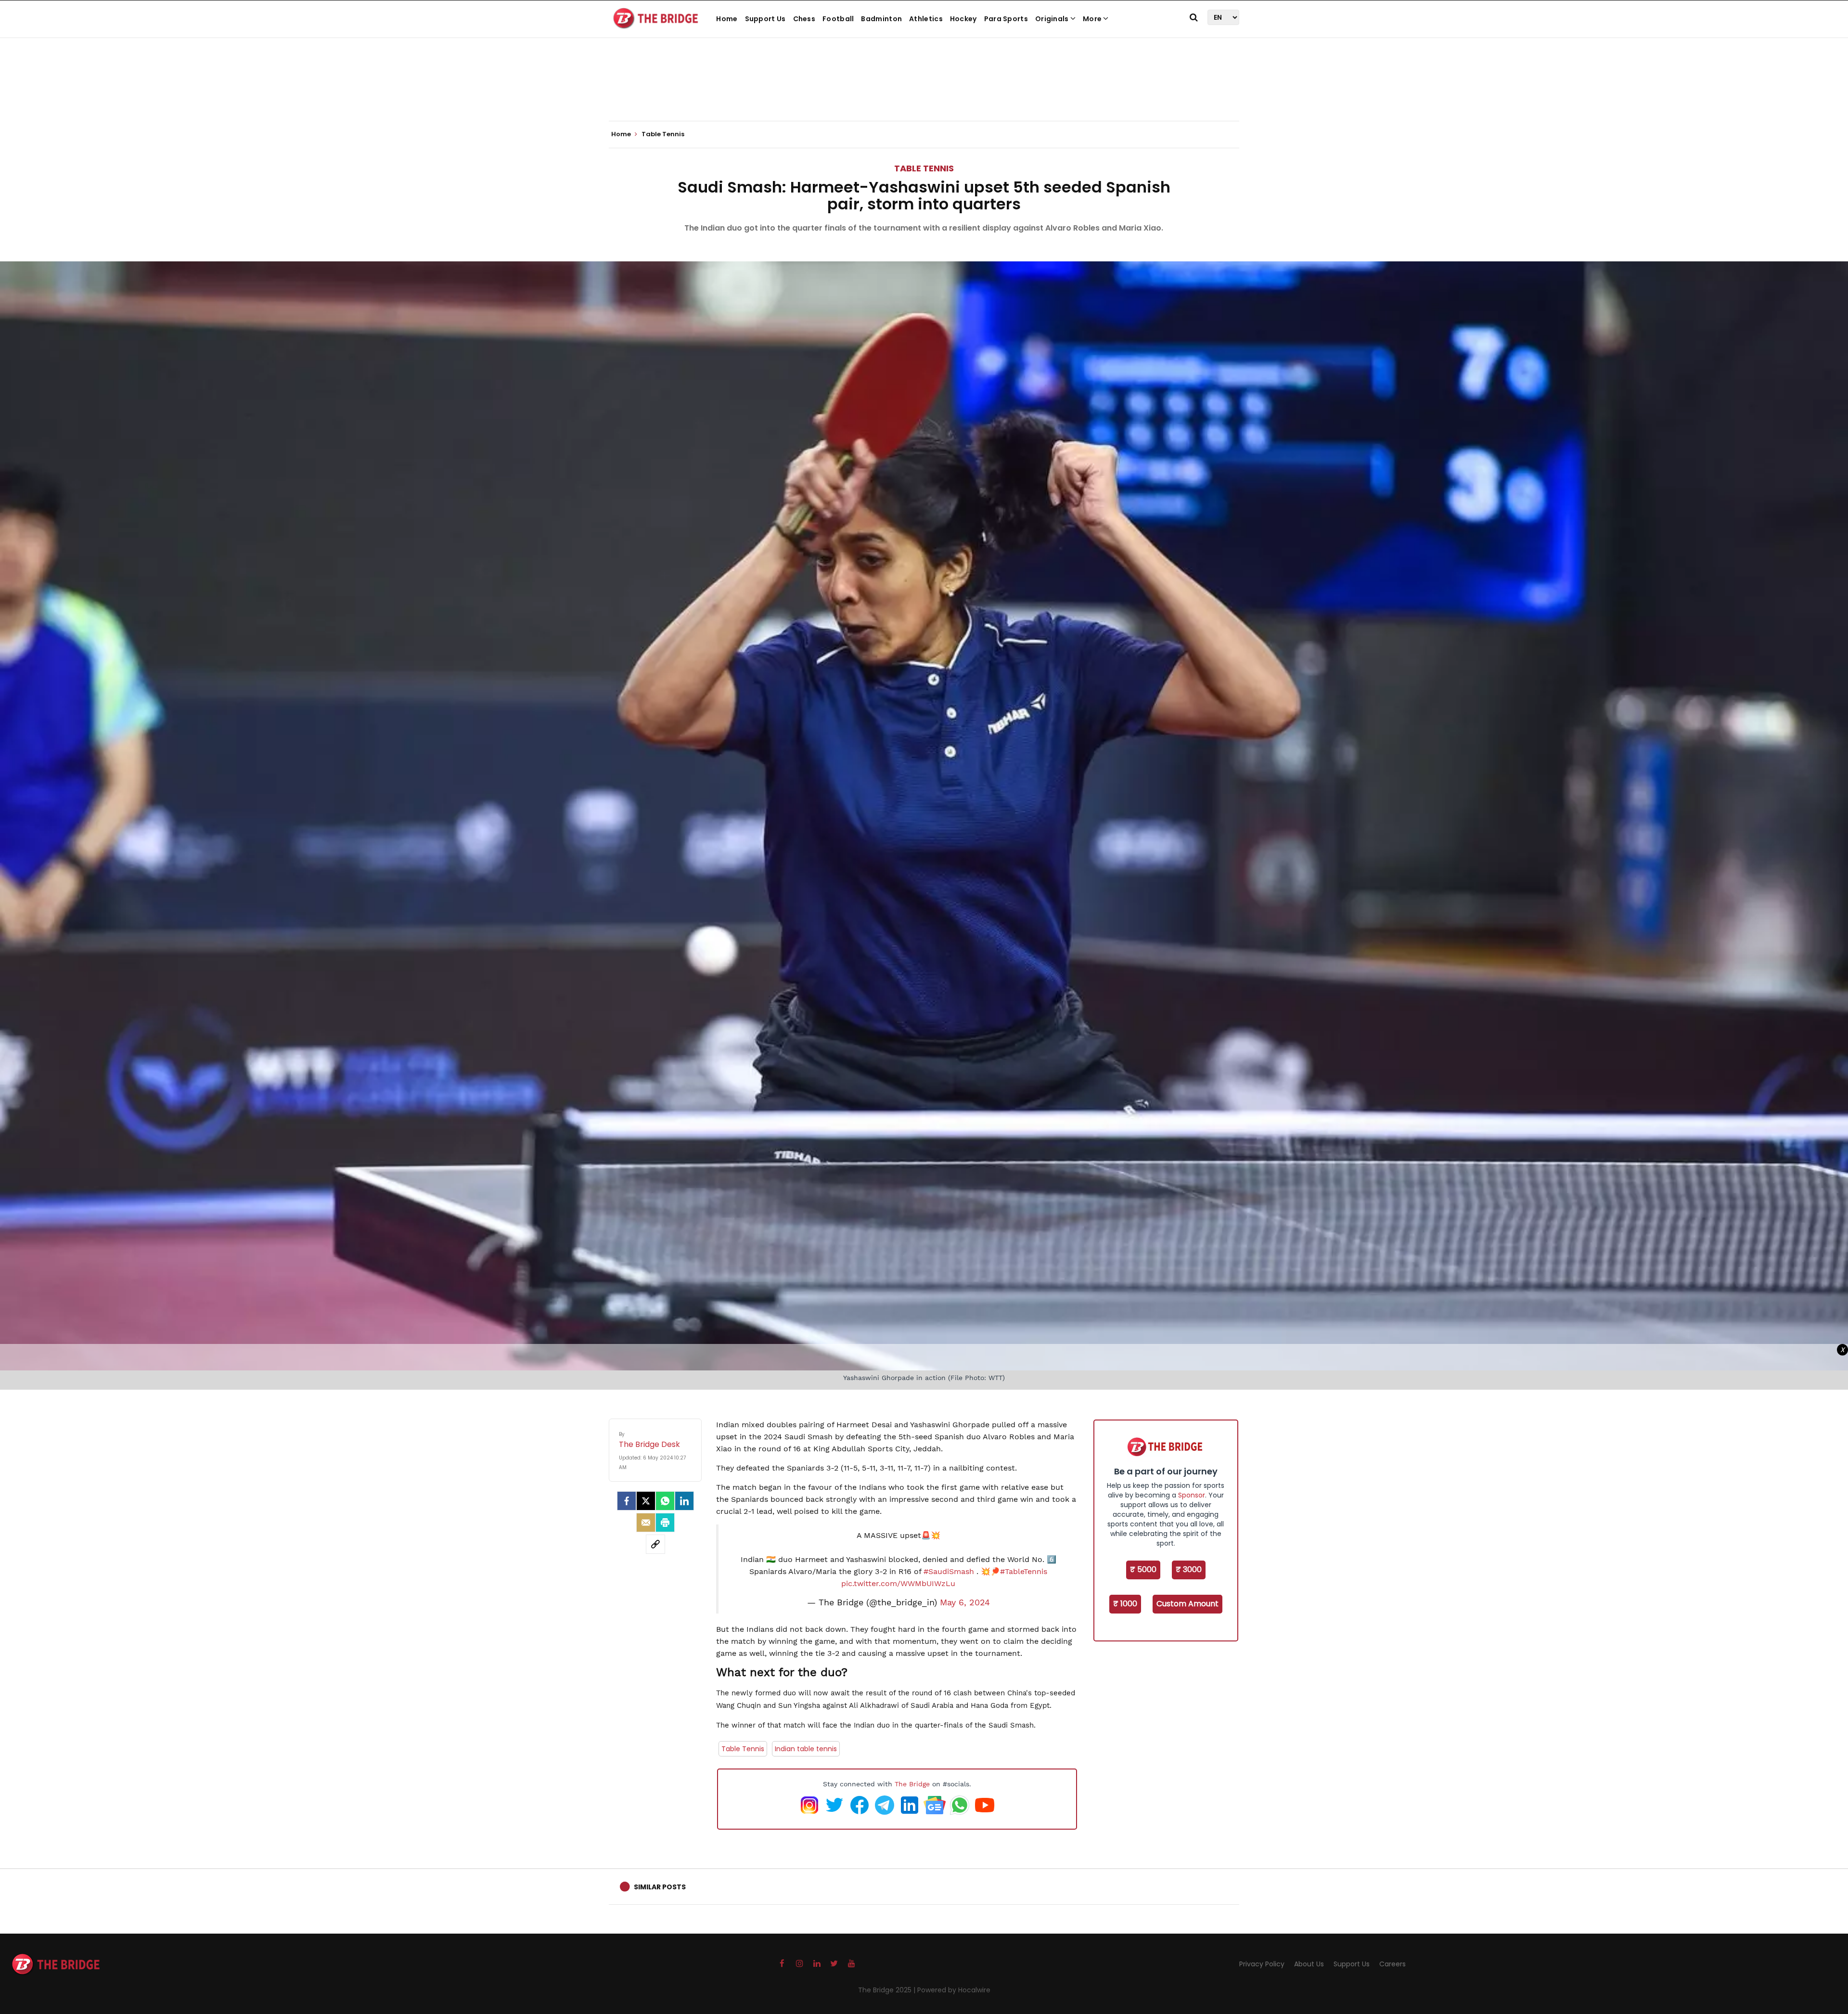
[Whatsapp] (665, 1501)
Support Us (765, 19)
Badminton (881, 19)
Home (727, 19)
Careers (1392, 1964)
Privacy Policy (1262, 1964)
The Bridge (912, 1784)
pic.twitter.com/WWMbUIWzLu (898, 1583)
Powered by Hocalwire (954, 1990)
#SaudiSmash (949, 1571)
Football (838, 19)
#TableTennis (1024, 1571)
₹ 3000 (1189, 1569)
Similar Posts (660, 1887)
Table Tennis (924, 168)
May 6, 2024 (965, 1602)
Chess (804, 19)
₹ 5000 (1143, 1569)
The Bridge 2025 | (888, 1990)
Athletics (926, 19)
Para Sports (1006, 19)
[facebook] (627, 1501)
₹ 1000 (1125, 1604)
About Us (1309, 1964)
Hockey (963, 19)
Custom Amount (1187, 1604)
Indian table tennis (806, 1749)
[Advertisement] (924, 91)
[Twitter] (646, 1501)
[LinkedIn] (684, 1501)
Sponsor (1192, 1495)
